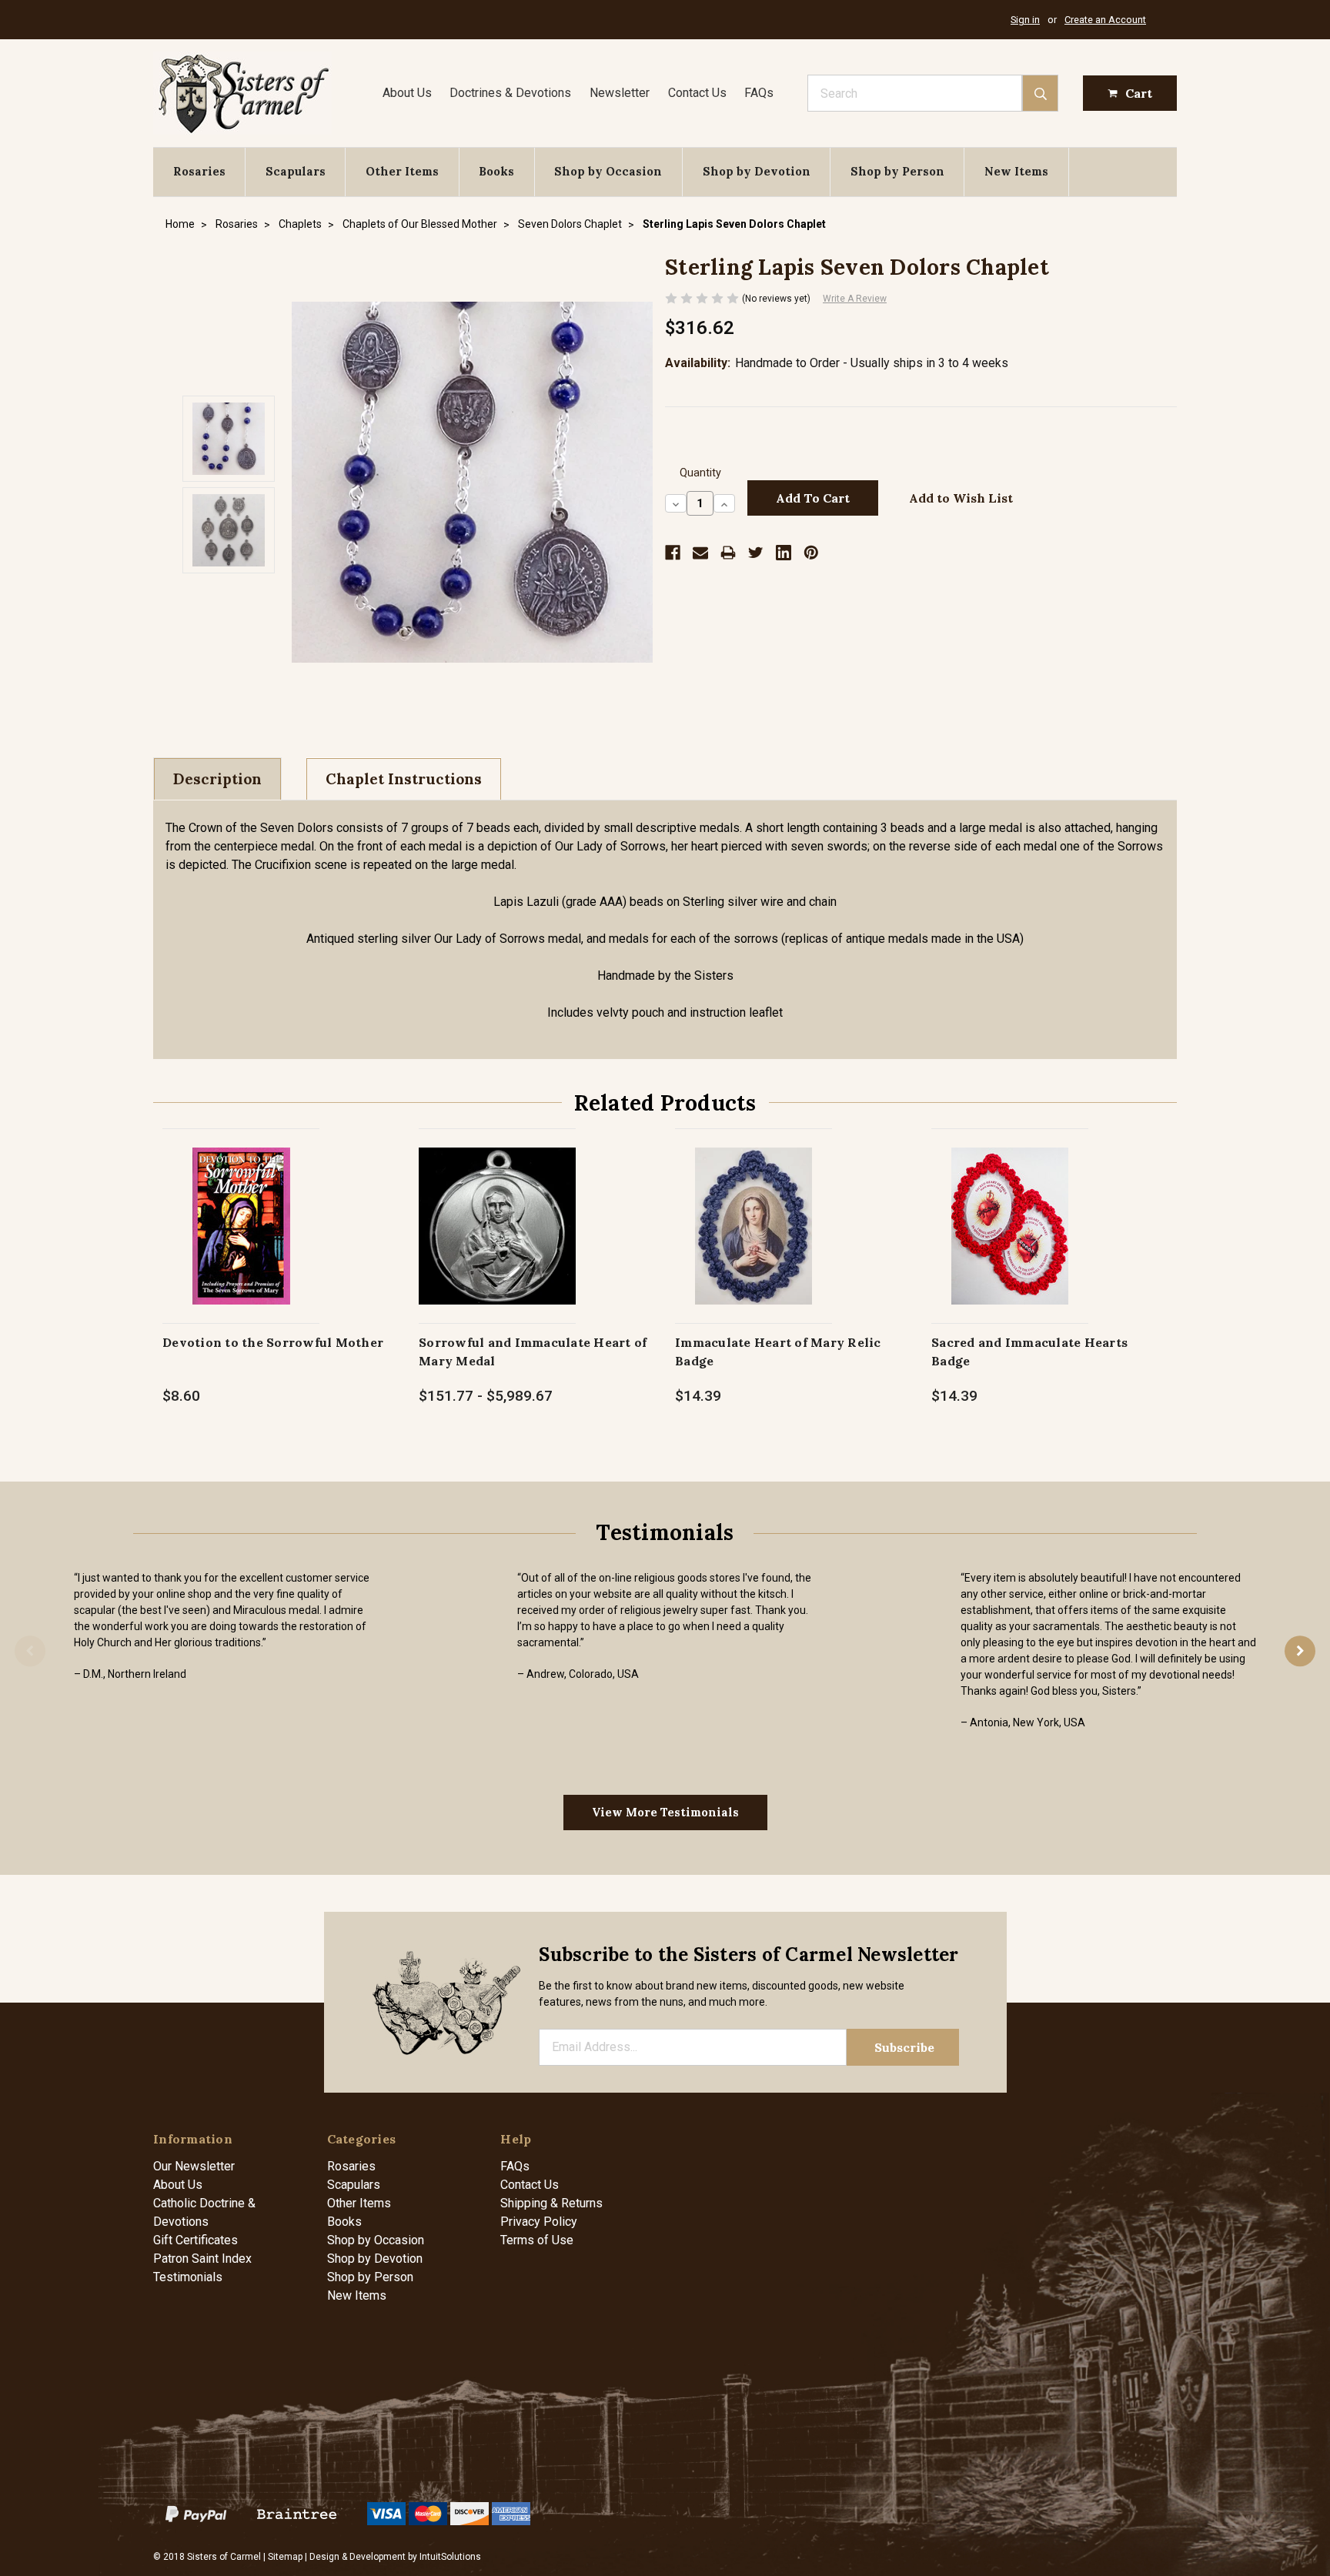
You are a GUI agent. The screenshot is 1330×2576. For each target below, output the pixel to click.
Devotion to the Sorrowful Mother (273, 1342)
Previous (30, 1652)
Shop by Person (897, 171)
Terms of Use (537, 2240)
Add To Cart (241, 1242)
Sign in (1025, 20)
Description (217, 779)
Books (496, 171)
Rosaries (199, 171)
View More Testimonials (665, 1812)
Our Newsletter (194, 2166)
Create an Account (1105, 20)
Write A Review (855, 299)
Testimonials (188, 2277)
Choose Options (498, 1242)
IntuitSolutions (450, 2557)
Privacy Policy (539, 2222)
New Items (1016, 171)
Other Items (402, 171)
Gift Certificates (195, 2240)
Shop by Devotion (757, 171)
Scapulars (296, 171)
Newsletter (620, 93)
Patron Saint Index (202, 2259)
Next (1300, 1652)
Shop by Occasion (608, 171)
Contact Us (697, 93)
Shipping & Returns (551, 2203)
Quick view (241, 1209)
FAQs (759, 93)
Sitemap (285, 2557)
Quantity (700, 473)
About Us (407, 93)
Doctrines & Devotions (510, 93)
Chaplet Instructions (404, 779)
